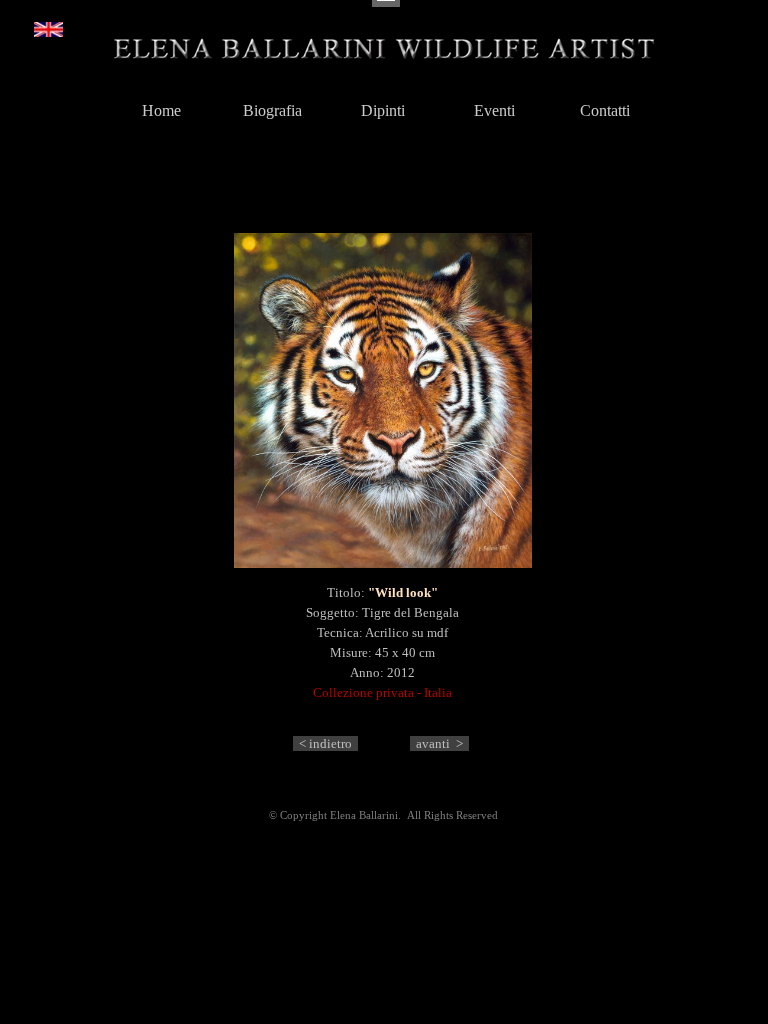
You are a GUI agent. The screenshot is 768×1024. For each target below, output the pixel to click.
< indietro (325, 743)
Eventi (494, 110)
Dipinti (383, 110)
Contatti (605, 110)
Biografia (272, 110)
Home (161, 110)
